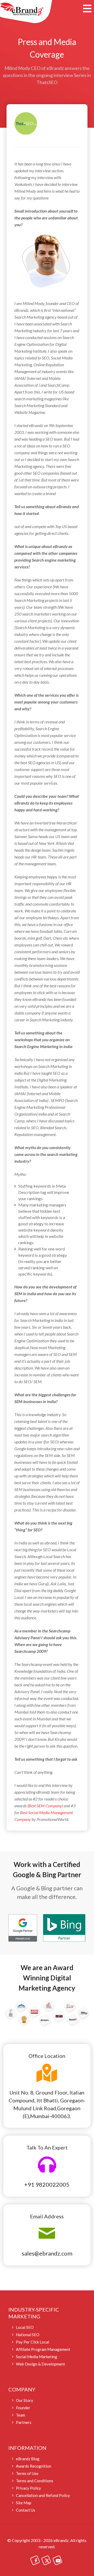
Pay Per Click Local (33, 2342)
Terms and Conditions (35, 2481)
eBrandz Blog (28, 2459)
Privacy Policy (28, 2488)
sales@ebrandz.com (47, 2253)
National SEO (28, 2335)
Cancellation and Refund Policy (43, 2495)
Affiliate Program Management (43, 2349)
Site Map (24, 2503)
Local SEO (25, 2327)
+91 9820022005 (47, 2184)
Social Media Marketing (37, 2357)
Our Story (25, 2400)
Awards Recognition (34, 2466)
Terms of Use (27, 2473)
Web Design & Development (40, 2364)
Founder (23, 2408)
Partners (24, 2422)
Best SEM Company (45, 1806)
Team (20, 2415)
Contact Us (26, 2510)
